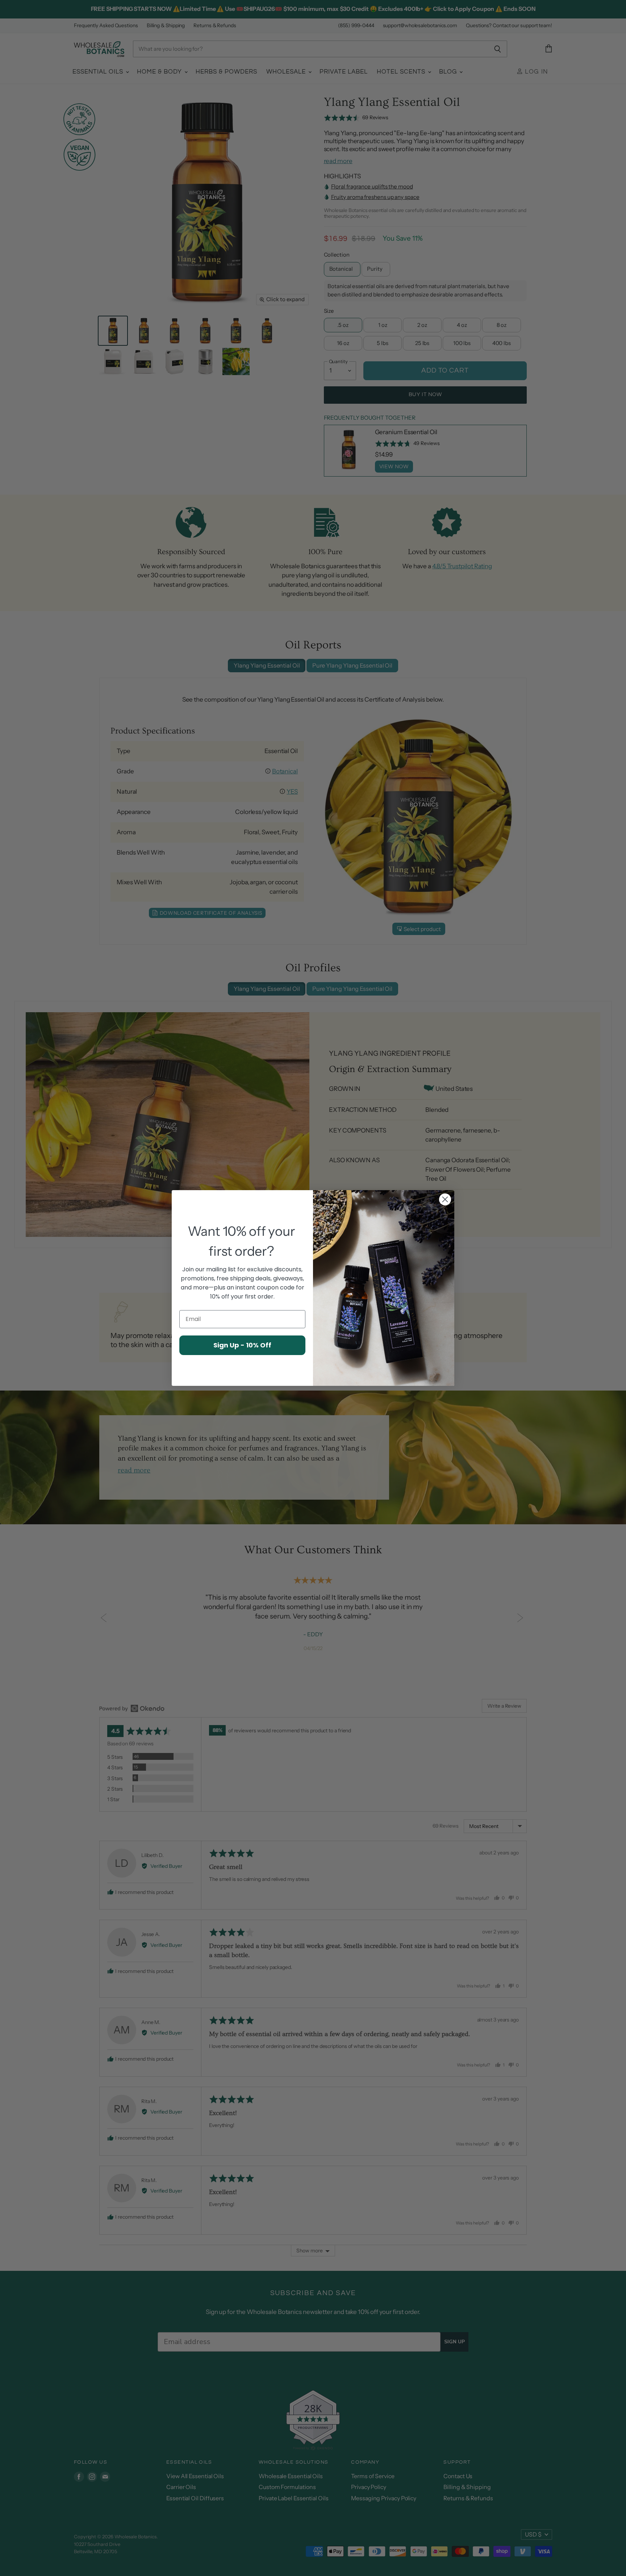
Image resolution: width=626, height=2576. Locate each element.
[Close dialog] (445, 1199)
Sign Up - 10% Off (242, 1345)
